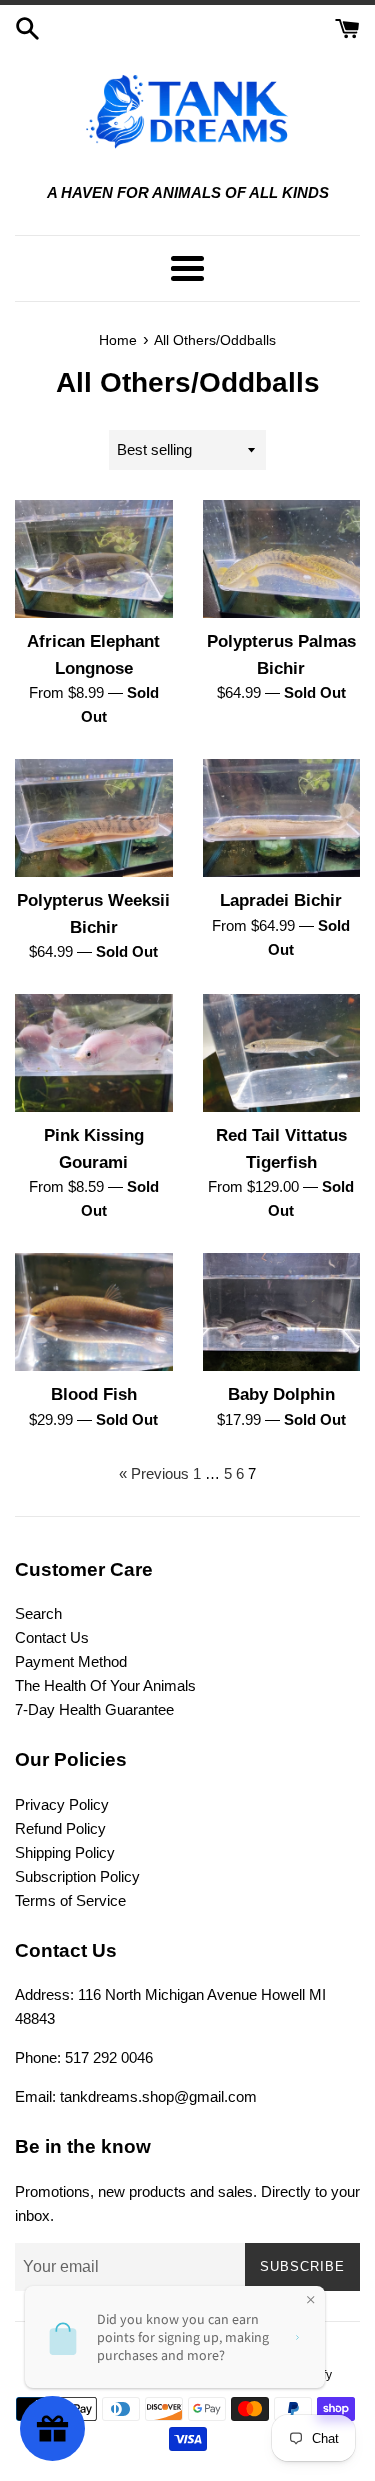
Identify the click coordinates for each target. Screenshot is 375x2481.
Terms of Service (70, 1900)
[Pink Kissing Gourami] (94, 1053)
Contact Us (52, 1637)
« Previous (154, 1473)
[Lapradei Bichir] (282, 818)
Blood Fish (94, 1394)
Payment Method (71, 1661)
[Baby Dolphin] (282, 1312)
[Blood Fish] (94, 1312)
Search (38, 1613)
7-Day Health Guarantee (94, 1709)
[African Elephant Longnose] (94, 559)
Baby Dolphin (281, 1394)
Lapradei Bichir (281, 900)
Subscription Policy (77, 1876)
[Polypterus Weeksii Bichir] (94, 818)
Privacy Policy (62, 1804)
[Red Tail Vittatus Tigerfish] (282, 1053)
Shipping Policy (65, 1852)
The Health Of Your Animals (105, 1685)
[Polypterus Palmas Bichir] (282, 559)
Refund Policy (60, 1828)
